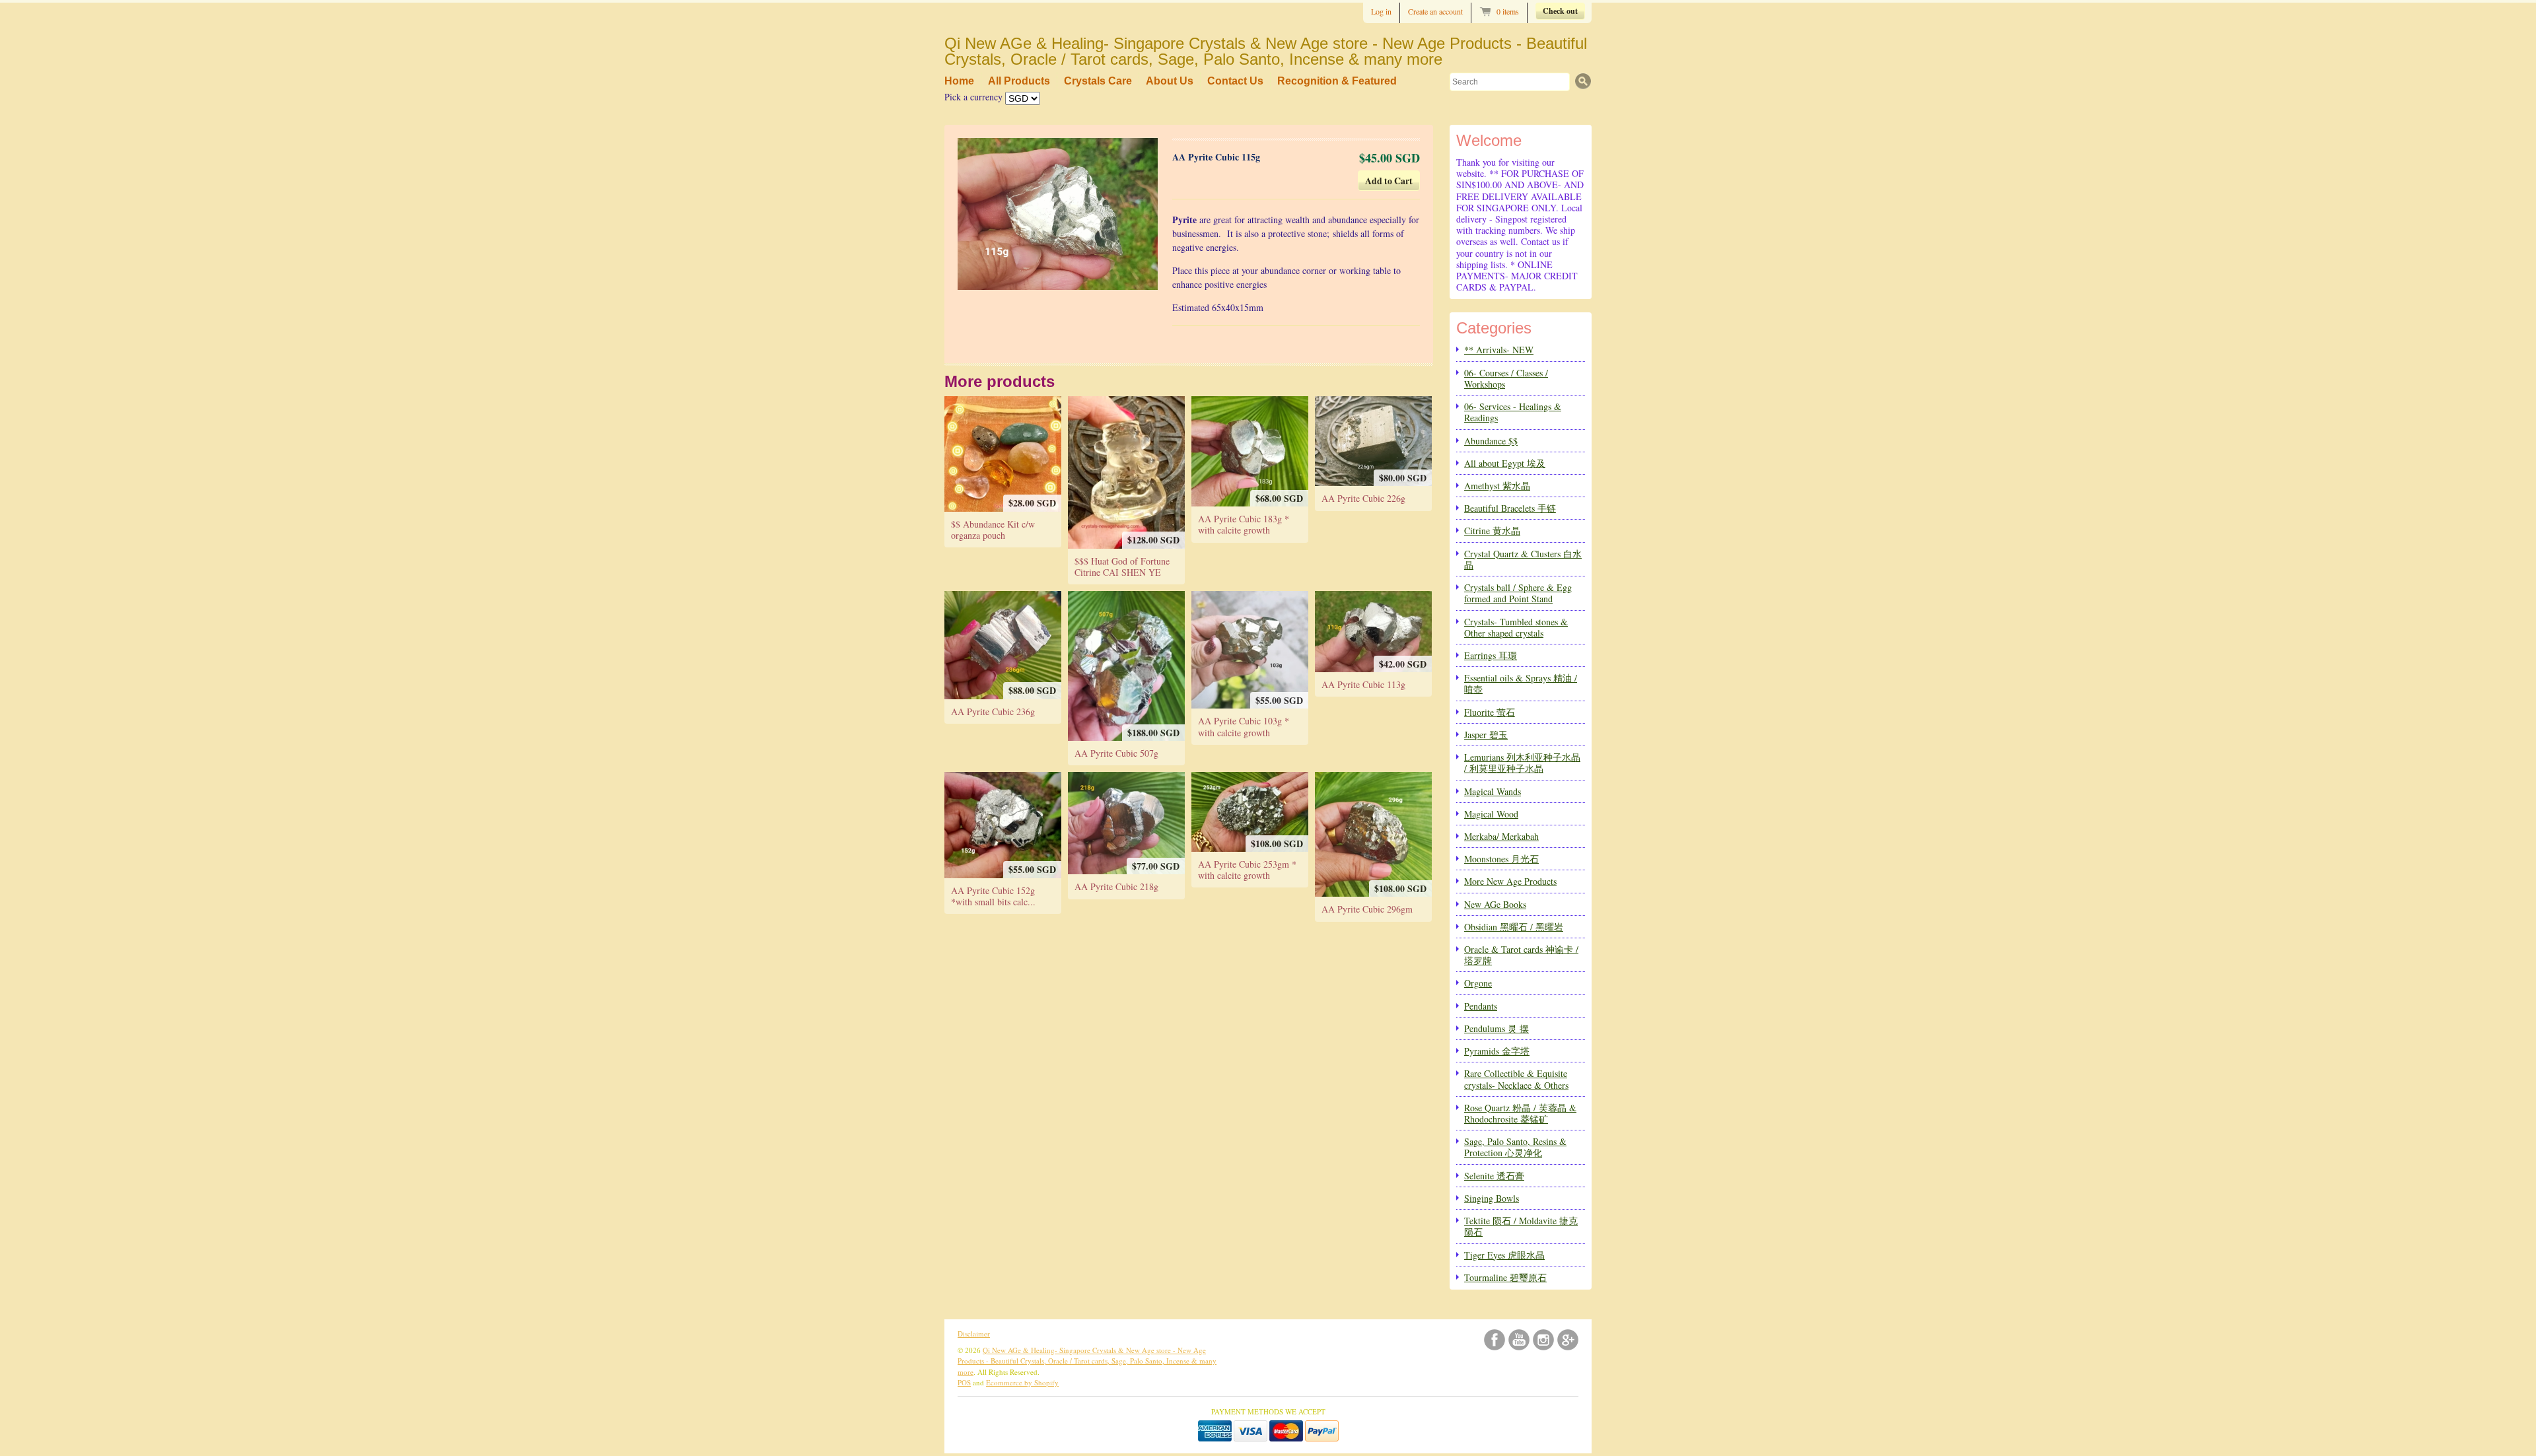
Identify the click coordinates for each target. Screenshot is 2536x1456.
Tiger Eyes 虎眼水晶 (1504, 1255)
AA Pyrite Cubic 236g (993, 711)
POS (964, 1382)
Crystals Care (1098, 81)
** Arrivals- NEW (1499, 350)
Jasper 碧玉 (1486, 735)
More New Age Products (1510, 881)
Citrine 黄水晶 (1492, 531)
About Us (1170, 81)
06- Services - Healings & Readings (1513, 412)
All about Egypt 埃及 (1505, 463)
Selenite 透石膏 (1494, 1176)
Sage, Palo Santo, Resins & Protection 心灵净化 (1515, 1147)
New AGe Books (1495, 904)
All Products (1019, 81)
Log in (1381, 11)
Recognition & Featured (1337, 81)
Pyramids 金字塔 (1497, 1051)
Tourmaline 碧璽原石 (1505, 1277)
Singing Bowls (1492, 1198)
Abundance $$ (1491, 441)
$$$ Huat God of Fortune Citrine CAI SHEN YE (1122, 567)
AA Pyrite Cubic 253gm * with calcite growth (1247, 870)
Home (959, 81)
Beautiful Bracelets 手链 (1510, 508)
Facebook (1495, 1340)
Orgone (1478, 983)
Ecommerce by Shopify (1022, 1382)
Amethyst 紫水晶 (1497, 486)
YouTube (1519, 1340)
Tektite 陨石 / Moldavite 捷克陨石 (1521, 1226)
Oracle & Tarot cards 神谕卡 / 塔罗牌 (1521, 955)
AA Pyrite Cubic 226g (1363, 498)
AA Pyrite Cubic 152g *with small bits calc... (993, 896)
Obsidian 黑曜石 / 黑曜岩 (1514, 927)
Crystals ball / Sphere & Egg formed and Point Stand (1518, 593)
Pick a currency (975, 97)
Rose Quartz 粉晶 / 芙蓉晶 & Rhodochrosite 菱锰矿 (1520, 1113)
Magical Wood (1491, 814)
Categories (1494, 328)
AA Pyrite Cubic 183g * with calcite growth (1244, 524)
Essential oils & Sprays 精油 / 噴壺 (1521, 683)
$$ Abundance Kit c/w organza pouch (993, 530)
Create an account (1435, 11)
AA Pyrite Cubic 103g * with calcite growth (1244, 726)
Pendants (1481, 1006)
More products (1000, 381)
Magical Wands (1493, 791)
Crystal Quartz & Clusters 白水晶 (1523, 559)
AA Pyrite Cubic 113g (1363, 684)
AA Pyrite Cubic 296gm (1367, 909)
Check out (1560, 11)
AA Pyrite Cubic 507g (1116, 753)
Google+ (1568, 1340)
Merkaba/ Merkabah (1501, 836)
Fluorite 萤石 (1490, 712)
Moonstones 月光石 (1501, 859)
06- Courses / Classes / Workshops (1506, 378)
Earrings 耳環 (1491, 655)
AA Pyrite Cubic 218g (1116, 886)
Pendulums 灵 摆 (1497, 1028)
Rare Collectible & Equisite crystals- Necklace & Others (1516, 1079)
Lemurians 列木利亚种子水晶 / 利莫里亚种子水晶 (1522, 763)
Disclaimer (974, 1334)
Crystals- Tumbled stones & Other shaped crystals (1516, 627)
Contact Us (1235, 81)
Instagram (1543, 1340)
